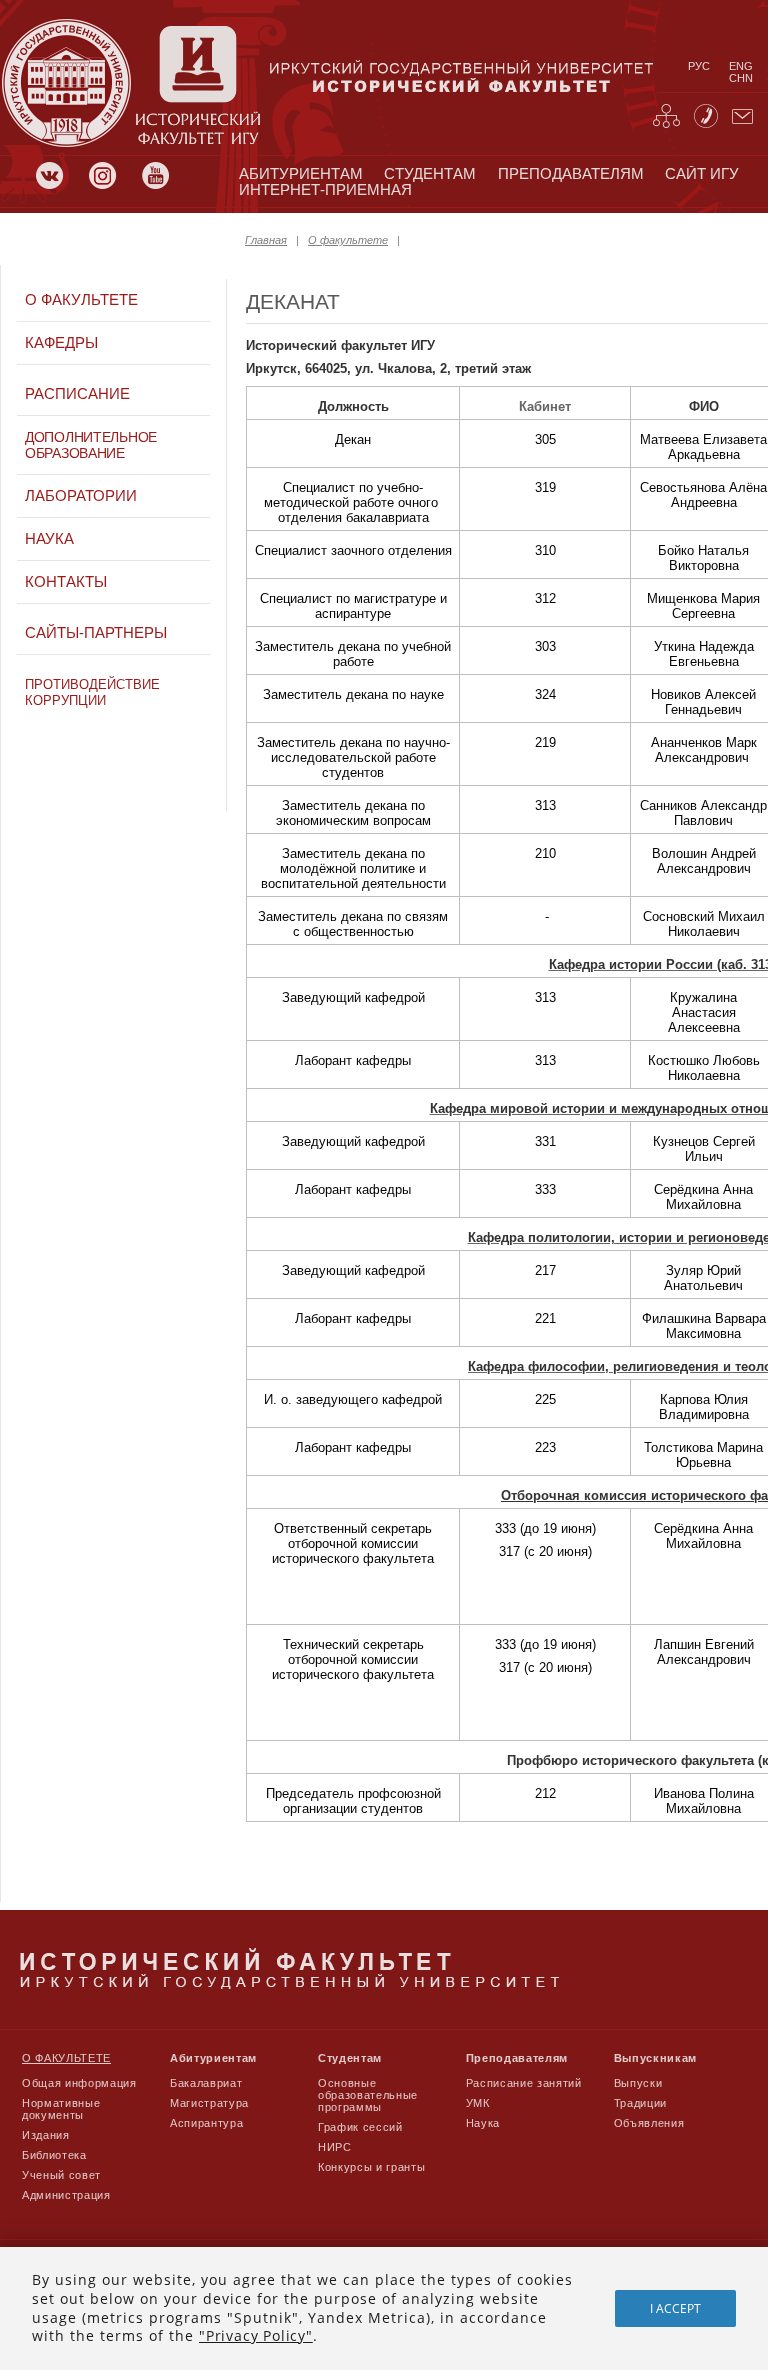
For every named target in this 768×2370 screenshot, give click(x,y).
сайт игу (702, 174)
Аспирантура (206, 2123)
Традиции (640, 2103)
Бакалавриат (206, 2083)
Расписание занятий (524, 2083)
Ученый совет (61, 2175)
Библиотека (54, 2155)
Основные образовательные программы (368, 2095)
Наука (49, 539)
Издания (46, 2135)
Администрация (66, 2195)
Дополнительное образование (91, 445)
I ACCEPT (675, 2308)
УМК (478, 2103)
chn (741, 78)
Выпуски (638, 2083)
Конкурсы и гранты (371, 2167)
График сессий (360, 2127)
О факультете (348, 240)
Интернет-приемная (325, 190)
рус (699, 66)
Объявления (649, 2123)
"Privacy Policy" (256, 2335)
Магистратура (209, 2103)
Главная (266, 240)
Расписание (77, 394)
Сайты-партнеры (96, 633)
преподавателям (571, 174)
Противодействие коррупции (92, 692)
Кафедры (61, 343)
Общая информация (79, 2083)
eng (741, 66)
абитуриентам (301, 174)
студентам (430, 174)
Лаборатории (81, 496)
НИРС (335, 2147)
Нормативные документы (61, 2109)
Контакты (66, 582)
